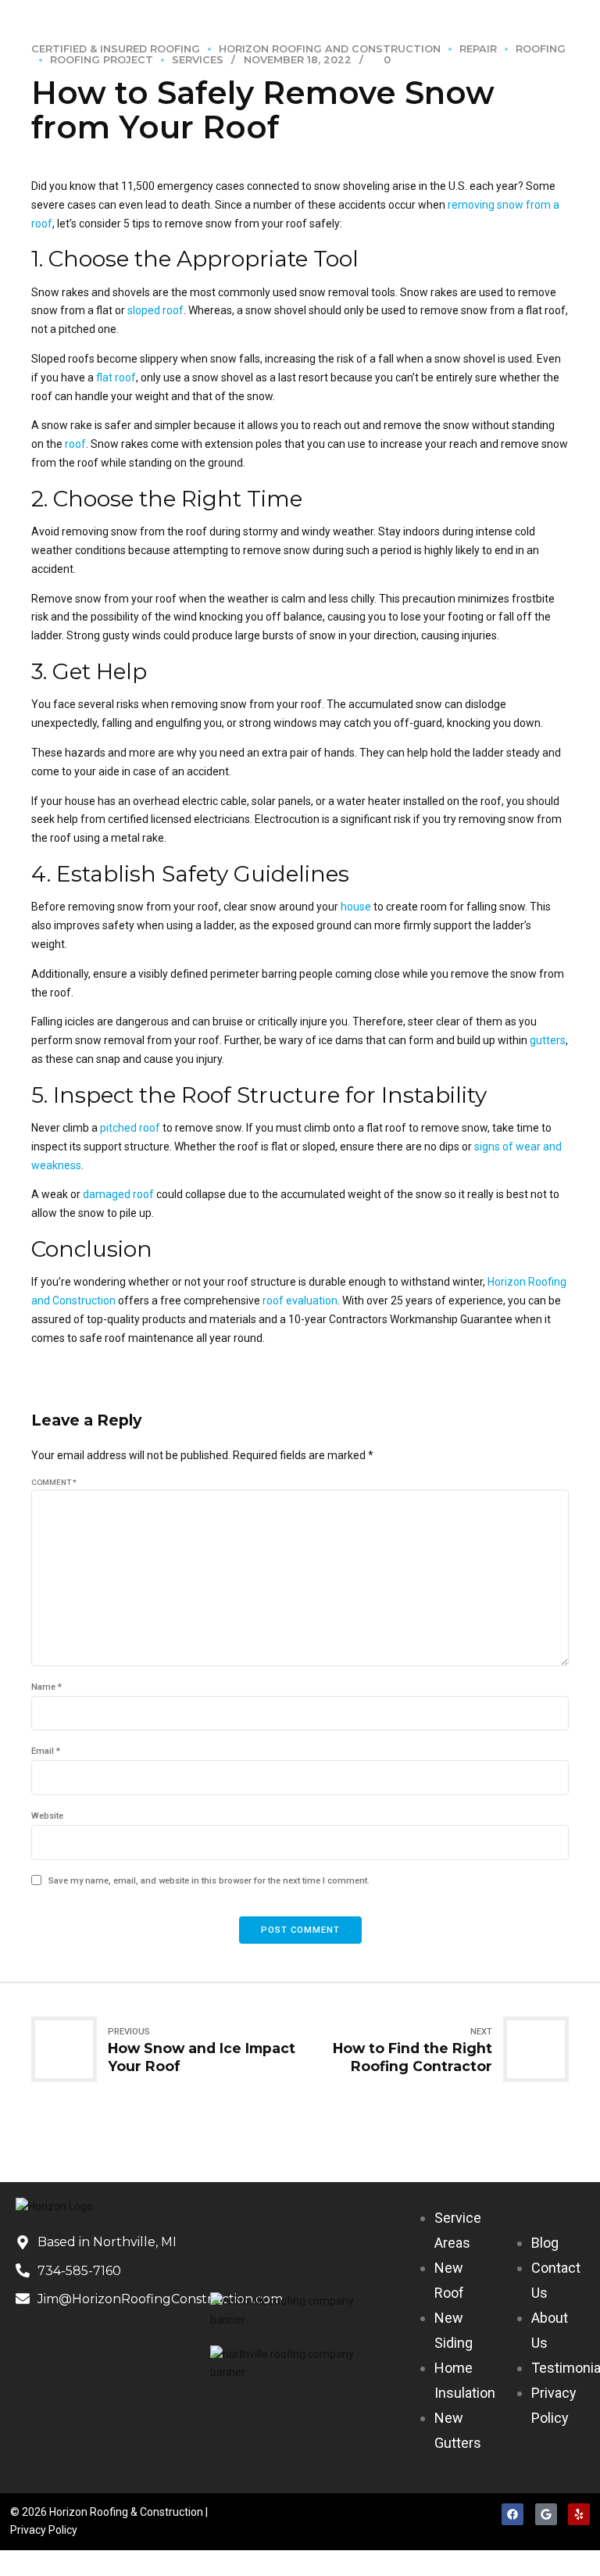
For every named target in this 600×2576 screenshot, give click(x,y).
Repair (478, 49)
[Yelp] (579, 2514)
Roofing (541, 49)
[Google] (546, 2514)
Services (198, 60)
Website (47, 1816)
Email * (46, 1751)
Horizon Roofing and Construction (330, 49)
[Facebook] (512, 2514)
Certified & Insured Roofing (116, 49)
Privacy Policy (44, 2530)
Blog (545, 2243)
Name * (46, 1687)
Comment (54, 1482)
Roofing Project (102, 60)
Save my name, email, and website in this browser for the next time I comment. (209, 1881)
